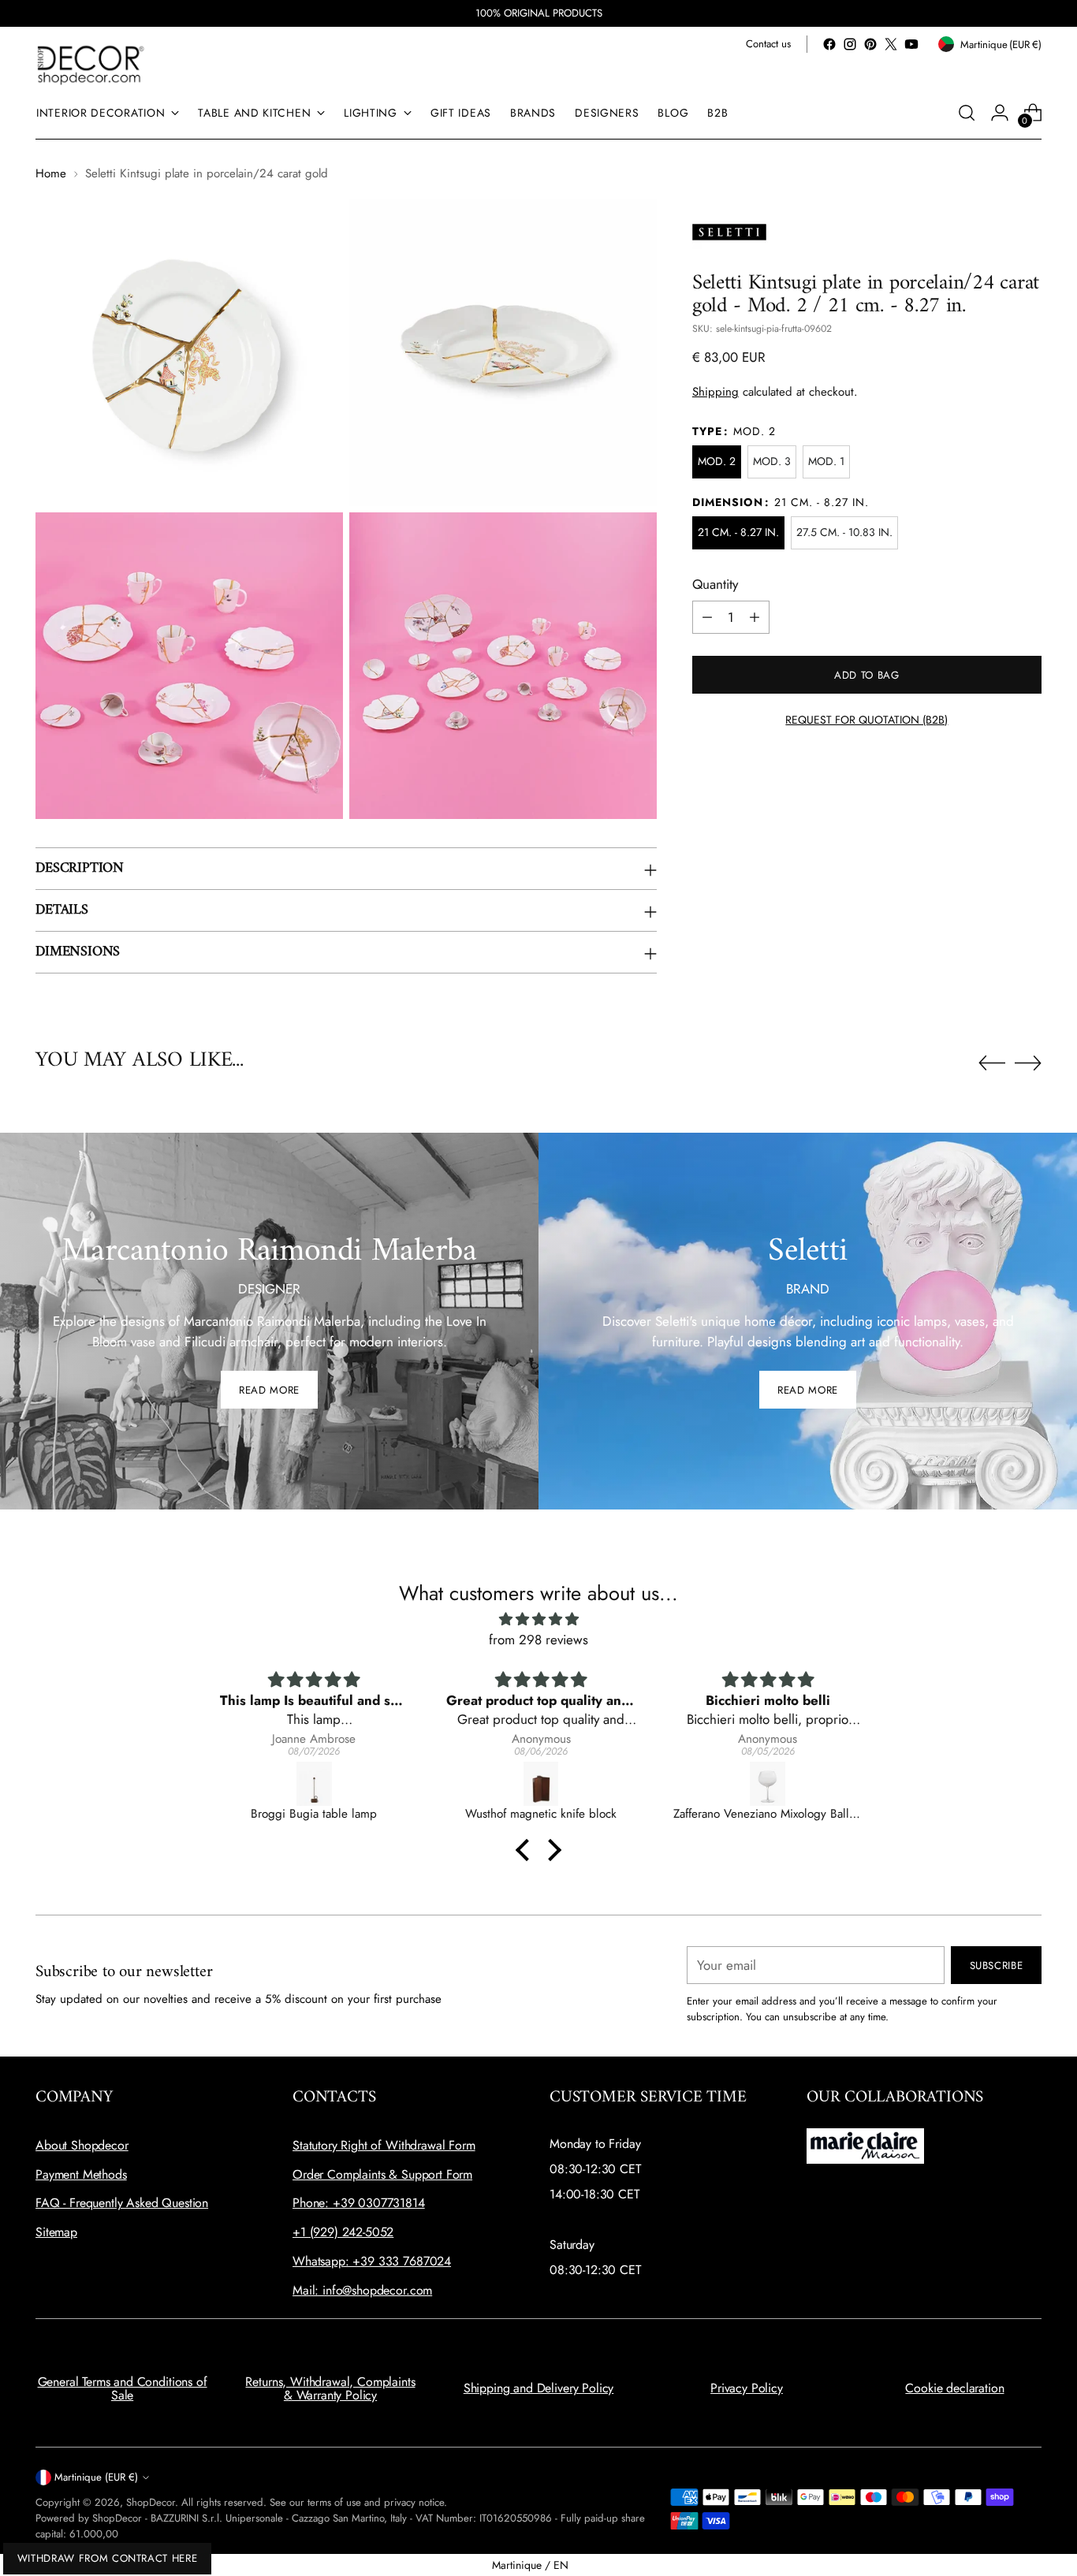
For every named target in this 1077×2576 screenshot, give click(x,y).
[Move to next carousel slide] (1028, 1063)
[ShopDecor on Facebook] (829, 44)
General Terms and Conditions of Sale (123, 2389)
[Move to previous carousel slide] (992, 1063)
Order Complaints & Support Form (382, 2174)
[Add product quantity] (755, 617)
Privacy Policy (747, 2388)
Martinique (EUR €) (96, 2477)
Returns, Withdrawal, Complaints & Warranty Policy (330, 2389)
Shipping (716, 392)
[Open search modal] (967, 113)
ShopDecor (151, 2502)
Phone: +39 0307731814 (359, 2203)
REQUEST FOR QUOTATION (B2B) (866, 720)
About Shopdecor (82, 2145)
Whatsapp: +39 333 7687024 (372, 2261)
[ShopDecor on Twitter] (891, 44)
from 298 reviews (538, 1640)
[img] (538, 1619)
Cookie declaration (954, 2388)
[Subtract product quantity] (707, 617)
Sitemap (56, 2232)
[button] (527, 1850)
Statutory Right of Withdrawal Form (384, 2145)
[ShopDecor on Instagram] (850, 44)
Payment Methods (81, 2174)
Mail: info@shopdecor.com (362, 2290)
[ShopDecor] (91, 64)
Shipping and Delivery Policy (539, 2388)
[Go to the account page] (1000, 113)
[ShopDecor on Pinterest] (870, 44)
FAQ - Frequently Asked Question (122, 2203)
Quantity (715, 584)
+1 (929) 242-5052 (343, 2232)
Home (51, 173)
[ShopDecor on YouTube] (911, 44)
